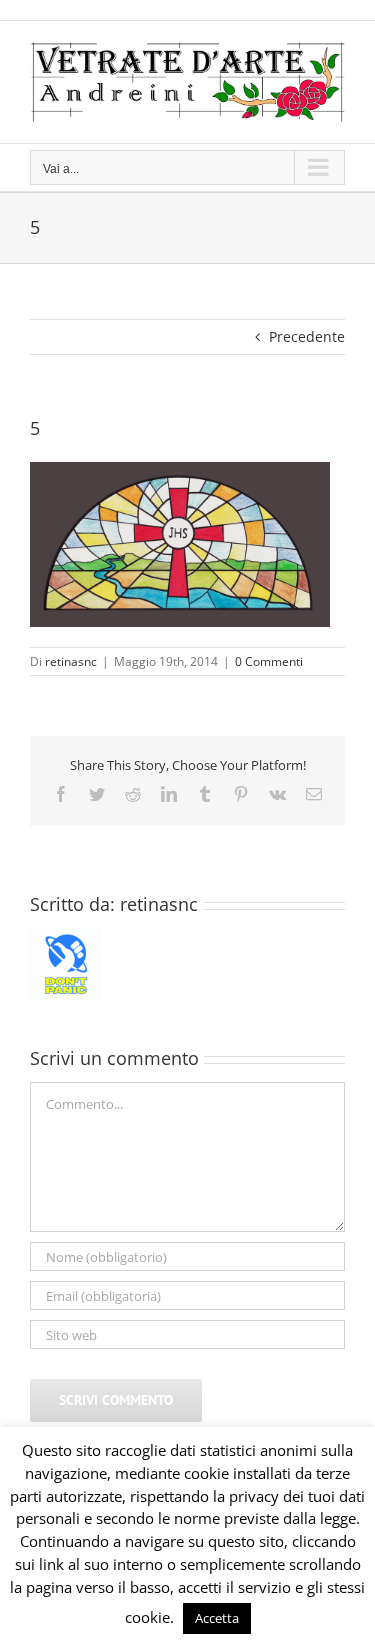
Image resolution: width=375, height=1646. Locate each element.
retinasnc (71, 661)
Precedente (307, 336)
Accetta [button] (217, 1618)
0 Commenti (269, 661)
